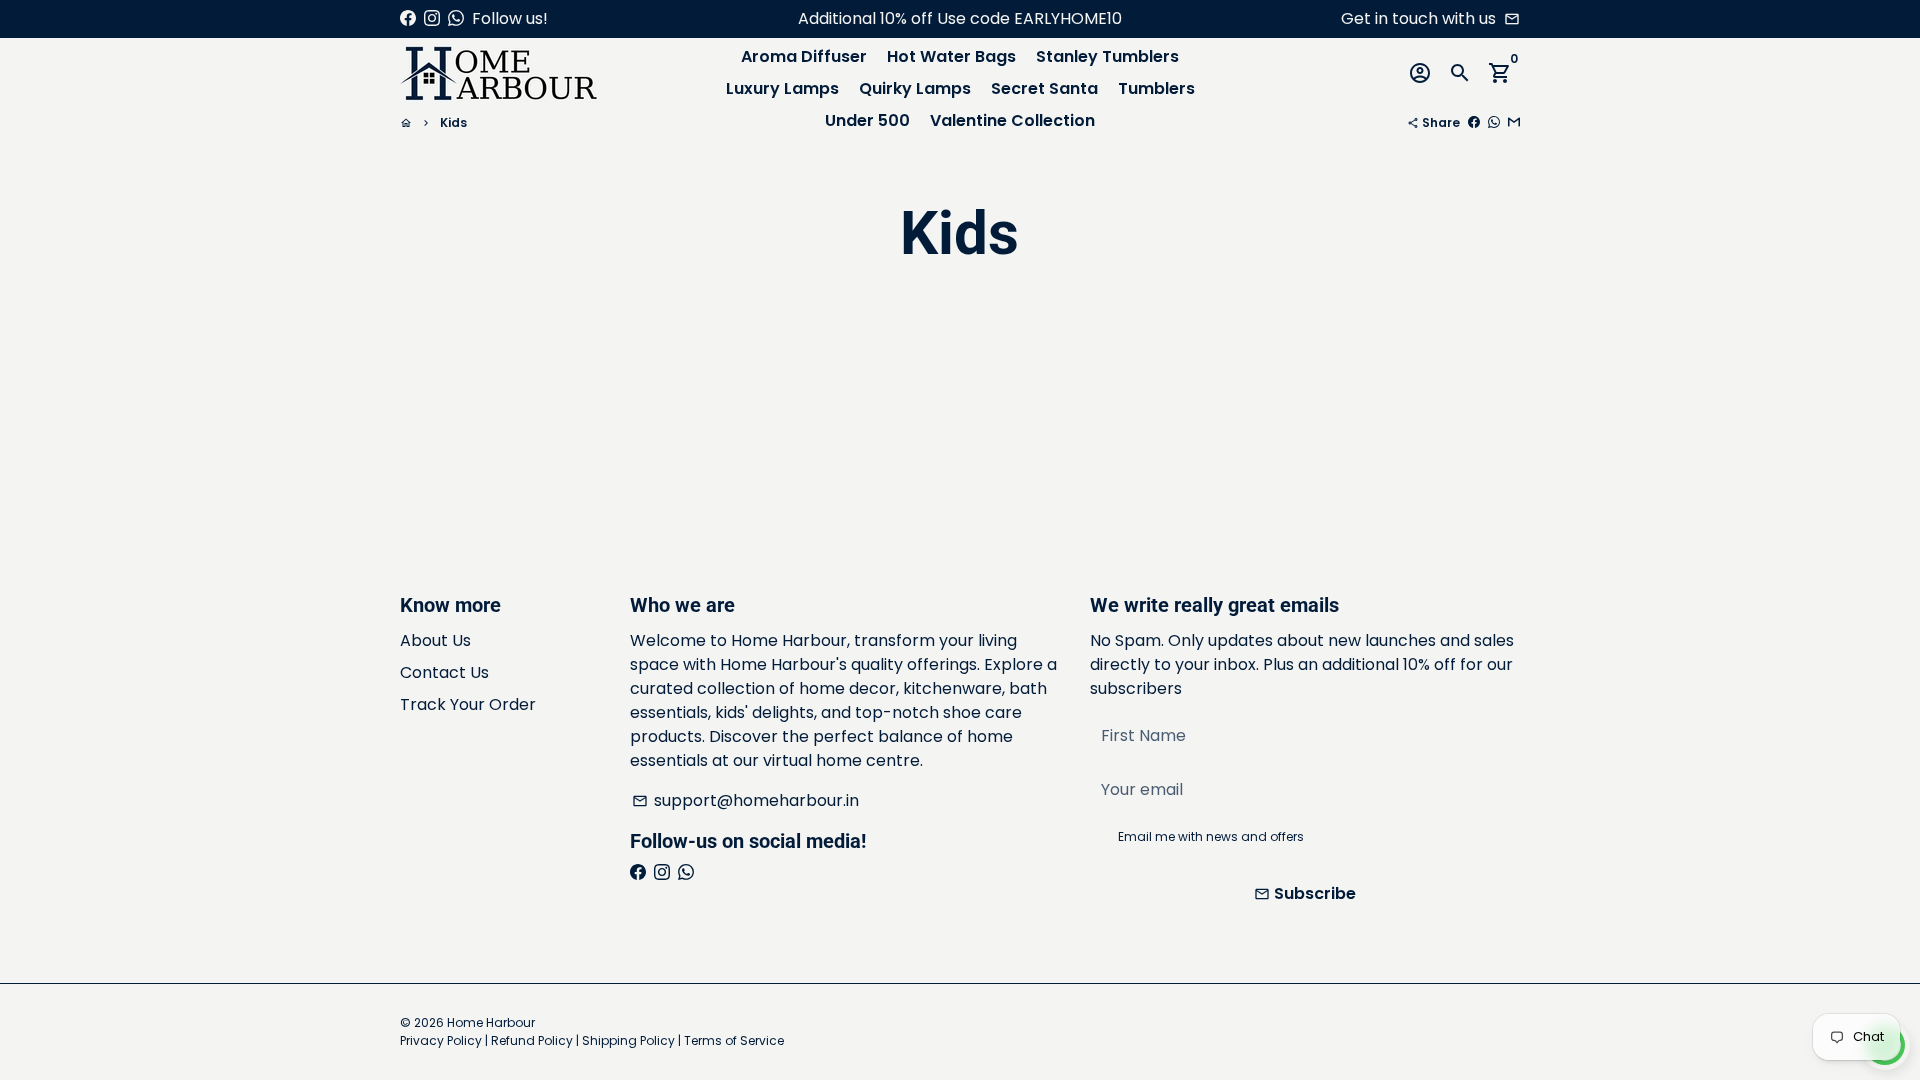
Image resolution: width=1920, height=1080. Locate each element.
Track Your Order (468, 704)
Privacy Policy (441, 1040)
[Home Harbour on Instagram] (432, 18)
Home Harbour (491, 1022)
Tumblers (1156, 88)
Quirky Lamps (915, 88)
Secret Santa (1044, 88)
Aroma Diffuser (804, 56)
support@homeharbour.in (745, 800)
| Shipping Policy (625, 1040)
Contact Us (444, 672)
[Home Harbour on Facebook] (408, 18)
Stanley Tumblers (1107, 56)
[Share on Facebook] (1474, 122)
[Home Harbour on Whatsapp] (456, 18)
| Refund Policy (529, 1040)
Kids (453, 122)
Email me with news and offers (1211, 836)
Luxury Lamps (782, 88)
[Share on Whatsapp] (1494, 122)
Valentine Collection (1012, 120)
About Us (435, 640)
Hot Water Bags (951, 56)
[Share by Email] (1514, 122)
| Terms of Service (731, 1040)
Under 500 (867, 120)
